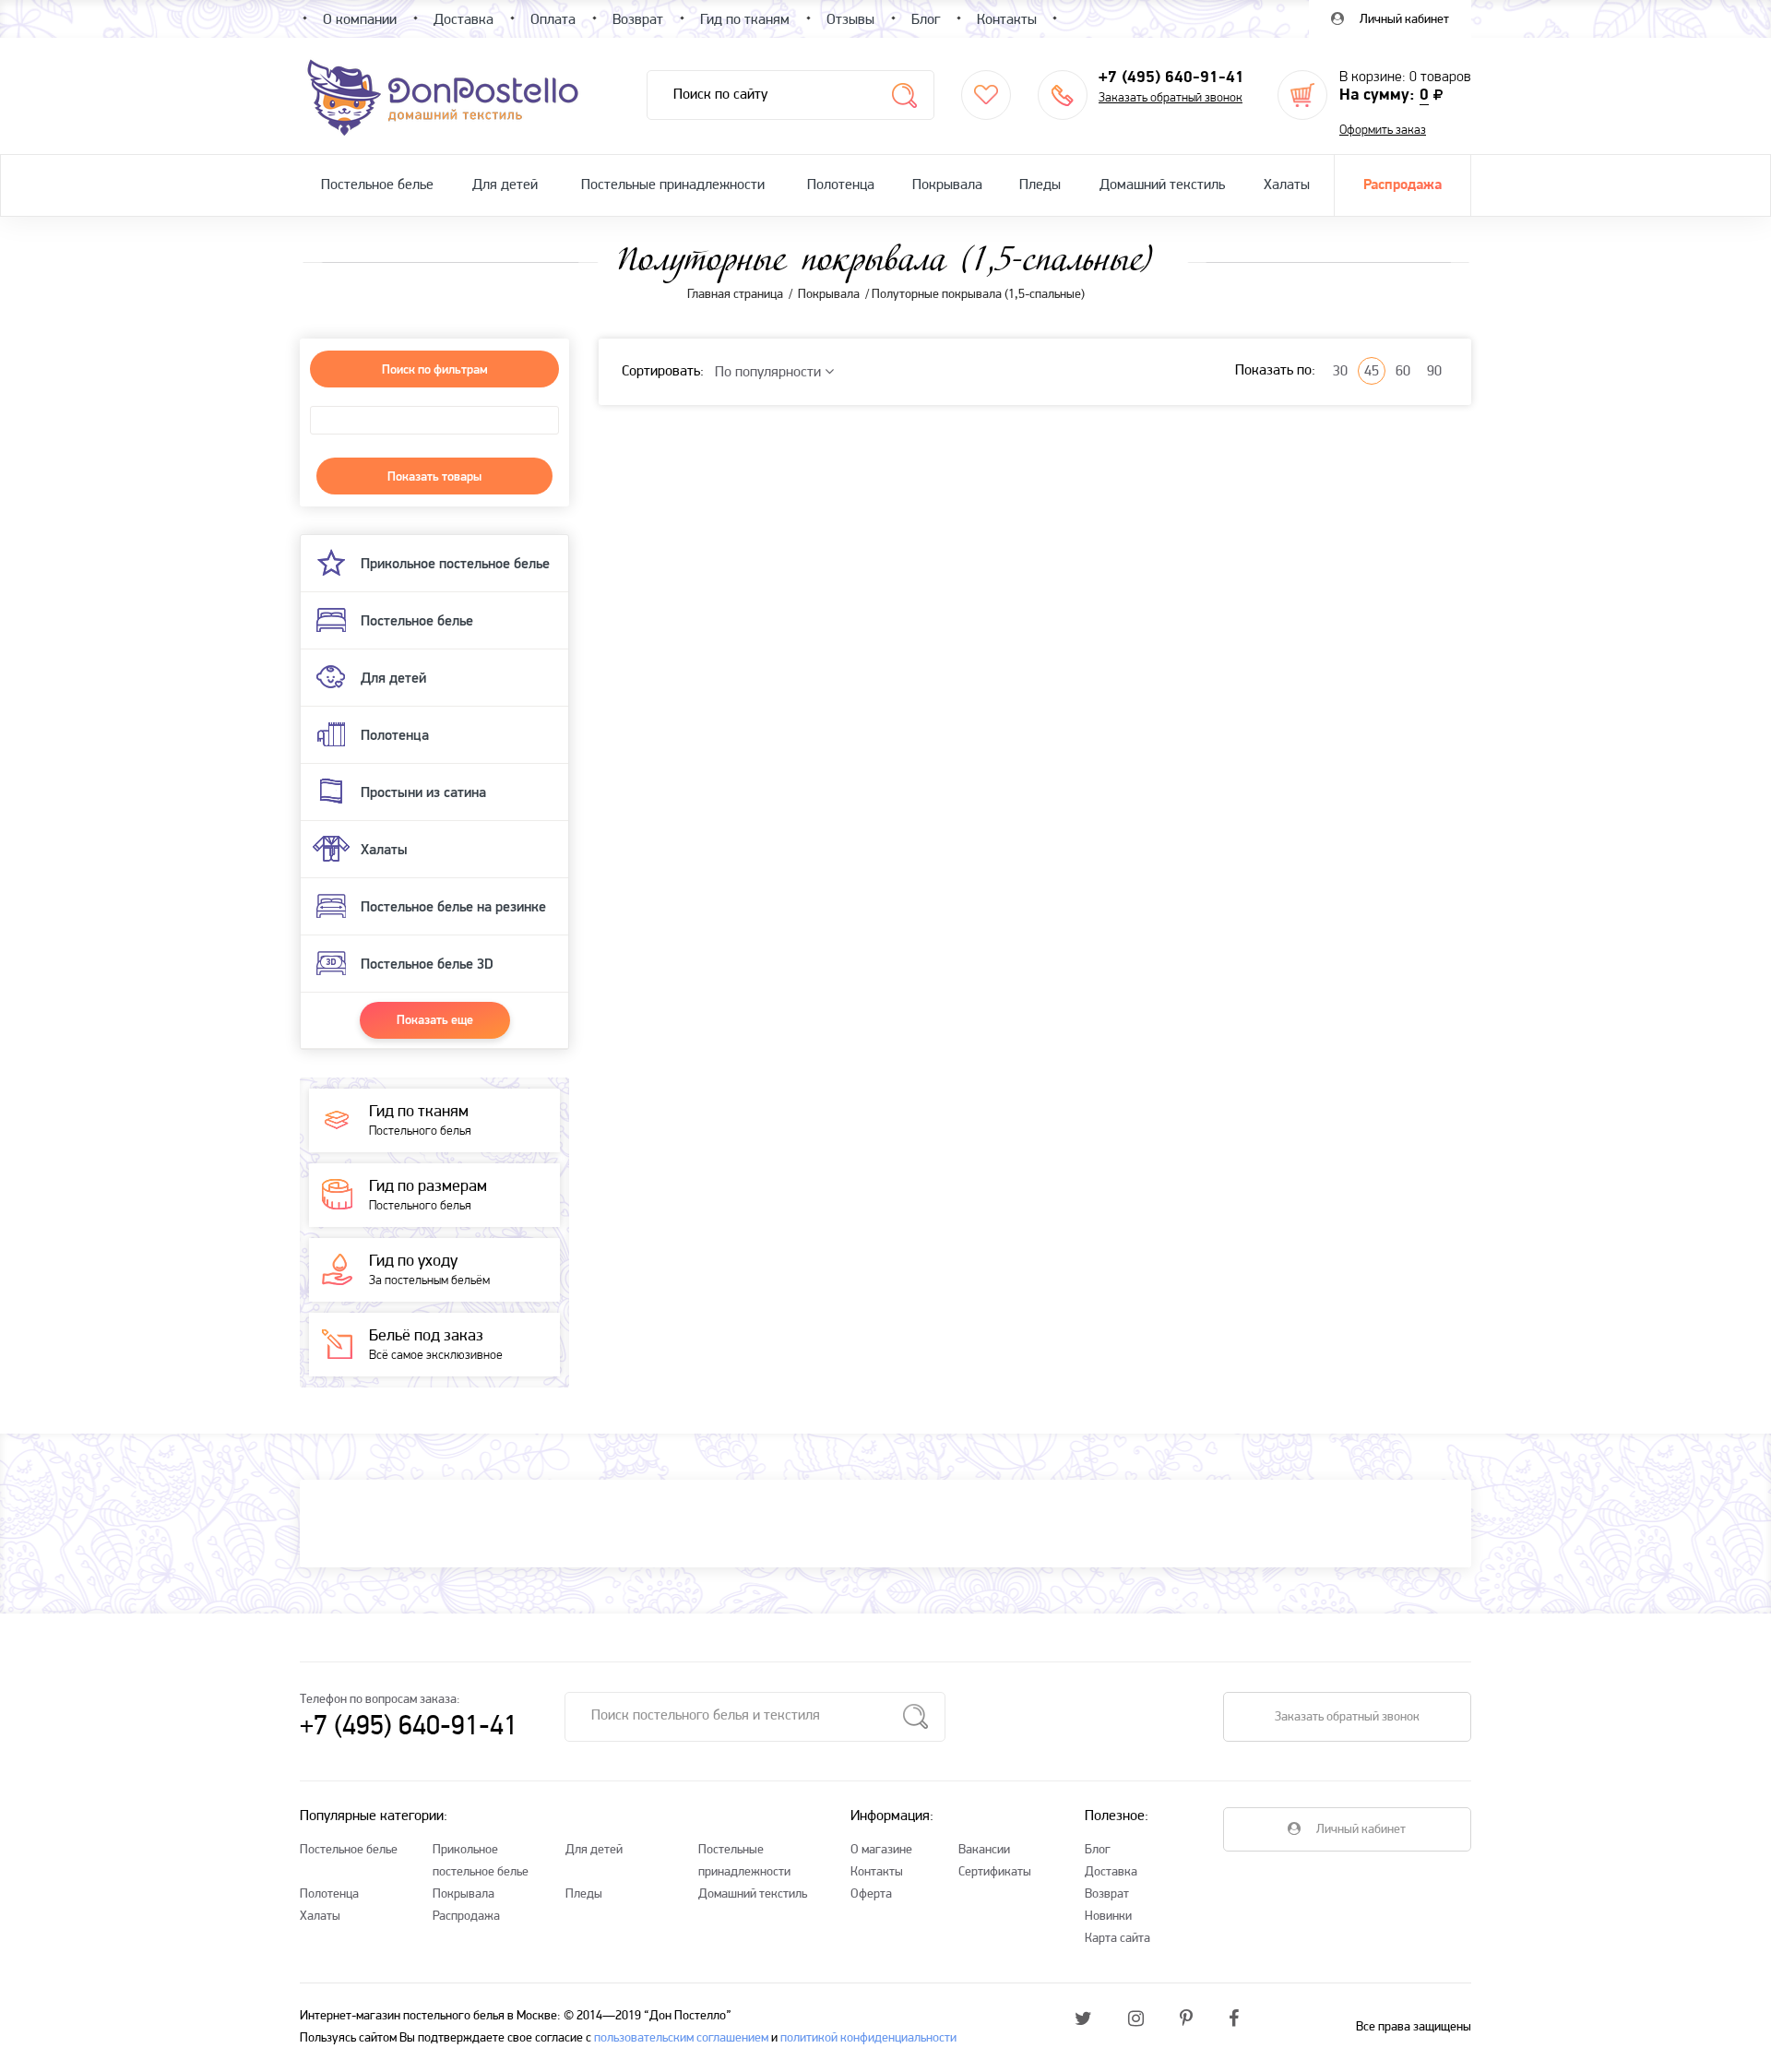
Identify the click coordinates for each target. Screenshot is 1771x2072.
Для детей (505, 185)
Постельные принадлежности (673, 185)
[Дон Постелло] (441, 96)
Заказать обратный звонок (1171, 98)
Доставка (1111, 1872)
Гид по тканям (745, 20)
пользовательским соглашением (681, 2038)
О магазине (881, 1850)
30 (1340, 372)
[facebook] (1234, 2020)
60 (1403, 372)
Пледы (1040, 185)
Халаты (1287, 185)
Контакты (877, 1872)
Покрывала (947, 185)
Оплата (553, 20)
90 (1434, 372)
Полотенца (841, 185)
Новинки (1108, 1917)
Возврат (1107, 1894)
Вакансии (984, 1850)
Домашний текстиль (1162, 185)
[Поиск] (904, 95)
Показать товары (434, 476)
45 (1372, 372)
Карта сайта (1117, 1939)
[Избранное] (986, 95)
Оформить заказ (1383, 131)
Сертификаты (995, 1872)
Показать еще (435, 1019)
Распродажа (1403, 185)
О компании (360, 20)
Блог (1098, 1850)
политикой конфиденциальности (868, 2038)
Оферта (871, 1894)
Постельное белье (377, 185)
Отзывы (850, 20)
